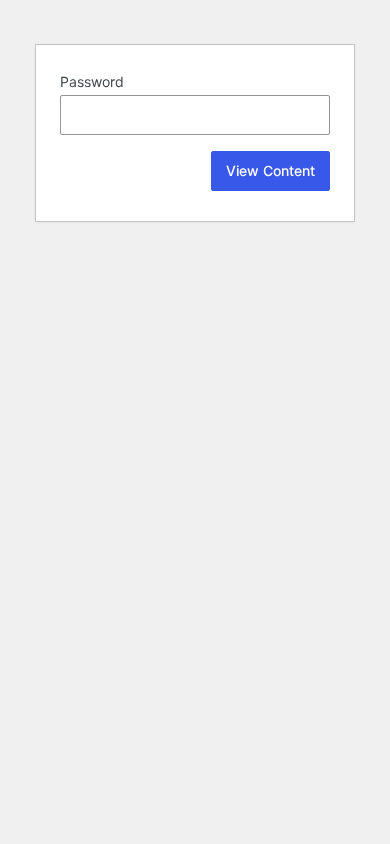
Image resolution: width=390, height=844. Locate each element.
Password (92, 81)
